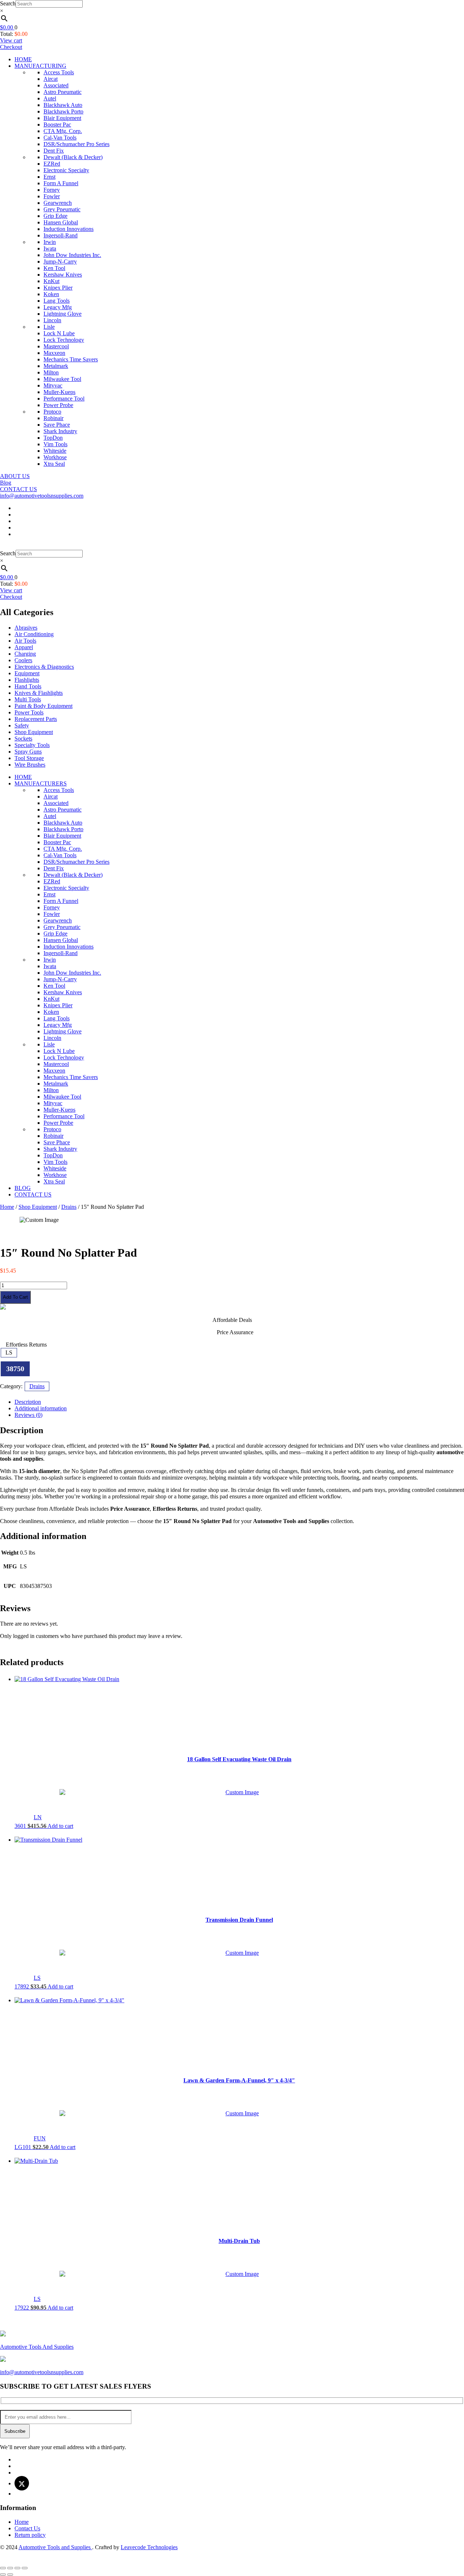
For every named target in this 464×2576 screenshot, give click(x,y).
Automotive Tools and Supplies (55, 2547)
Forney (52, 190)
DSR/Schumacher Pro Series (76, 144)
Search (8, 3)
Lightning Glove (63, 314)
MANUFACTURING (40, 66)
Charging (25, 654)
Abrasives (26, 628)
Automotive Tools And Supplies (37, 2347)
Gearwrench (58, 203)
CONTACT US (18, 489)
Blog (6, 483)
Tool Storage (29, 758)
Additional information (41, 1408)
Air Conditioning (34, 634)
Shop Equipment (34, 732)
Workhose (55, 457)
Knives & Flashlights (39, 693)
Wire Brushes (30, 765)
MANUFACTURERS (41, 783)
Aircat (51, 79)
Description (28, 1402)
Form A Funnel (61, 183)
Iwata (50, 248)
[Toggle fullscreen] (17, 2568)
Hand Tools (28, 686)
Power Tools (29, 712)
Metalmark (56, 366)
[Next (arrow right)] (10, 2575)
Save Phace (57, 425)
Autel (50, 98)
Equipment (27, 673)
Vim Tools (55, 444)
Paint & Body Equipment (43, 706)
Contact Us (27, 2528)
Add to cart (15, 1297)
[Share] (10, 2568)
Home (7, 1207)
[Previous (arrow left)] (3, 2575)
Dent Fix (54, 151)
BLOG (23, 1188)
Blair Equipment (62, 118)
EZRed (52, 164)
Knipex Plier (58, 288)
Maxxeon (54, 353)
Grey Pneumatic (62, 209)
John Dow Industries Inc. (72, 255)
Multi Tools (28, 699)
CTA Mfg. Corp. (63, 131)
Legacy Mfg (58, 307)
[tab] (239, 1402)
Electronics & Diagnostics (44, 667)
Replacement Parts (36, 719)
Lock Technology (64, 340)
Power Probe (58, 405)
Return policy (30, 2535)
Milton (51, 372)
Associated (56, 85)
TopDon (53, 438)
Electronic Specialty (66, 170)
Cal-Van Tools (60, 138)
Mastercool (56, 346)
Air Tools (25, 641)
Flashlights (27, 680)
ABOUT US (15, 476)
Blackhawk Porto (63, 111)
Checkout (11, 47)
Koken (51, 294)
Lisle (49, 327)
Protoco (52, 412)
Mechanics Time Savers (71, 359)
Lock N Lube (59, 333)
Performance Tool (64, 399)
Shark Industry (60, 431)
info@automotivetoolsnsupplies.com (42, 496)
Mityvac (53, 385)
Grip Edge (55, 216)
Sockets (23, 739)
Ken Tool (54, 268)
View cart (11, 40)
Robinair (53, 418)
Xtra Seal (54, 464)
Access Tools (59, 72)
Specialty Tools (32, 745)
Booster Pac (57, 125)
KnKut (51, 281)
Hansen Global (61, 222)
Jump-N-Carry (60, 262)
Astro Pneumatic (63, 92)
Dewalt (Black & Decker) (73, 157)
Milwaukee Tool (62, 379)
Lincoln (52, 320)
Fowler (52, 196)
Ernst (49, 177)
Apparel (24, 647)
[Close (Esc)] (3, 2568)
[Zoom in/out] (25, 2568)
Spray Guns (28, 752)
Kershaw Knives (63, 275)
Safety (22, 725)
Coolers (23, 660)
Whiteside (55, 451)
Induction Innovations (69, 229)
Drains (69, 1207)
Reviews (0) (28, 1415)
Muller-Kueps (59, 392)
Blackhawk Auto (63, 105)
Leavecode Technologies (149, 2547)
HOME (23, 59)
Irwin (50, 242)
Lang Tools (57, 301)
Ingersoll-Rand (61, 235)
